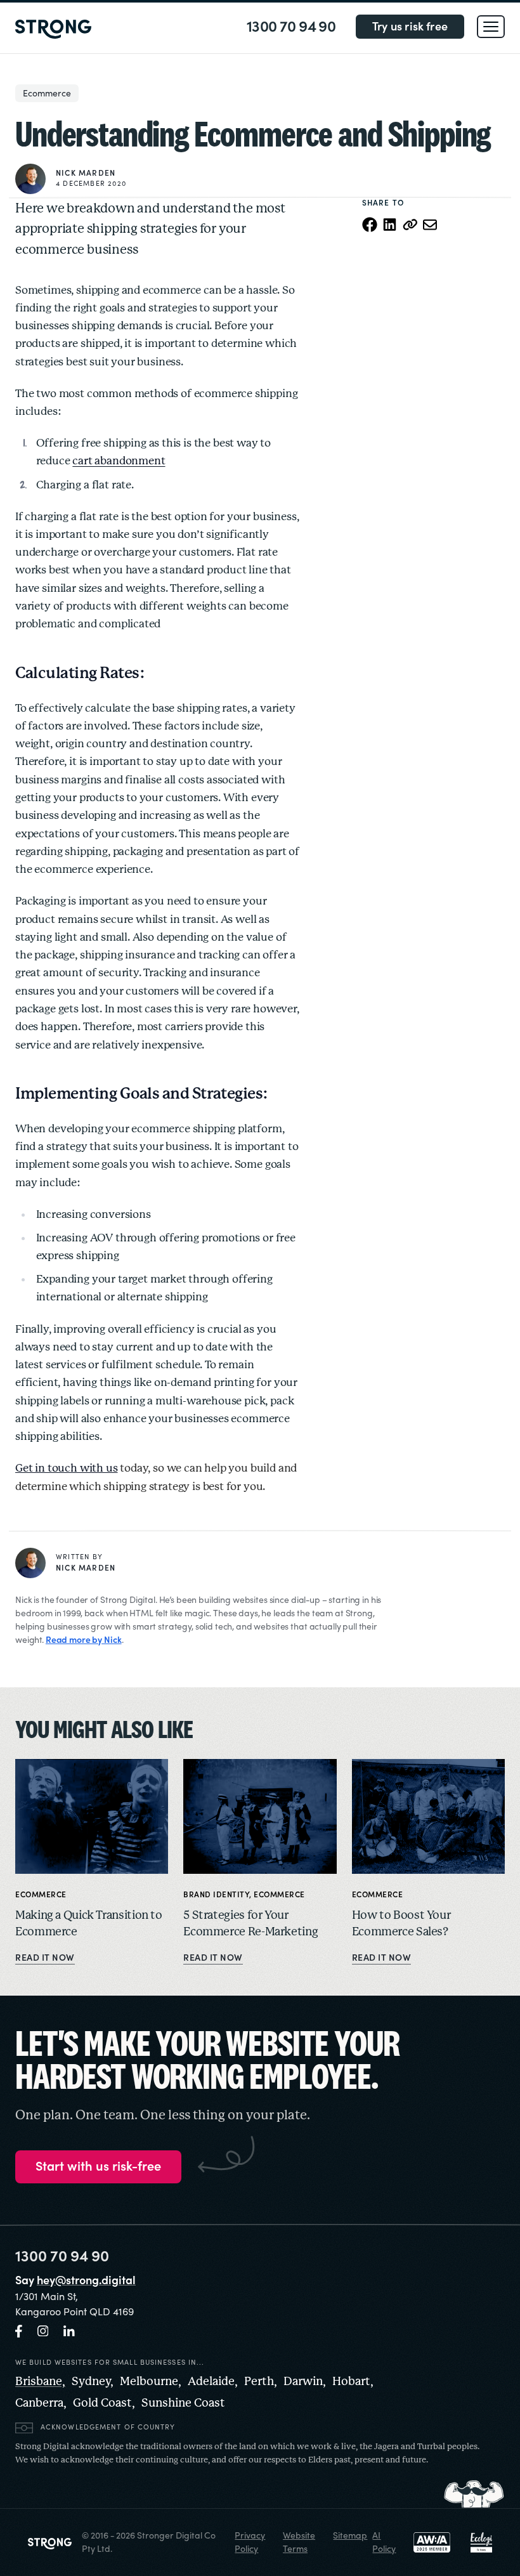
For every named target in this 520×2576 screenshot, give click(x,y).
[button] (491, 27)
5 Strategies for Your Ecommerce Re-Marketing (250, 1924)
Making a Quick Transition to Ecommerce (89, 1924)
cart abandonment (119, 461)
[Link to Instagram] (43, 2331)
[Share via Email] (431, 225)
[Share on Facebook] (370, 225)
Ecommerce (47, 93)
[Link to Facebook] (19, 2331)
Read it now (45, 1958)
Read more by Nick (84, 1640)
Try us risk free (410, 26)
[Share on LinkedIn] (390, 225)
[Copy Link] (410, 225)
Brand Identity (216, 1895)
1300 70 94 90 (291, 27)
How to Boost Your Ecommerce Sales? (401, 1924)
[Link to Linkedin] (69, 2331)
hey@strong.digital (86, 2280)
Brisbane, (40, 2382)
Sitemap (350, 2535)
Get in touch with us (67, 1468)
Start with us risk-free (98, 2167)
